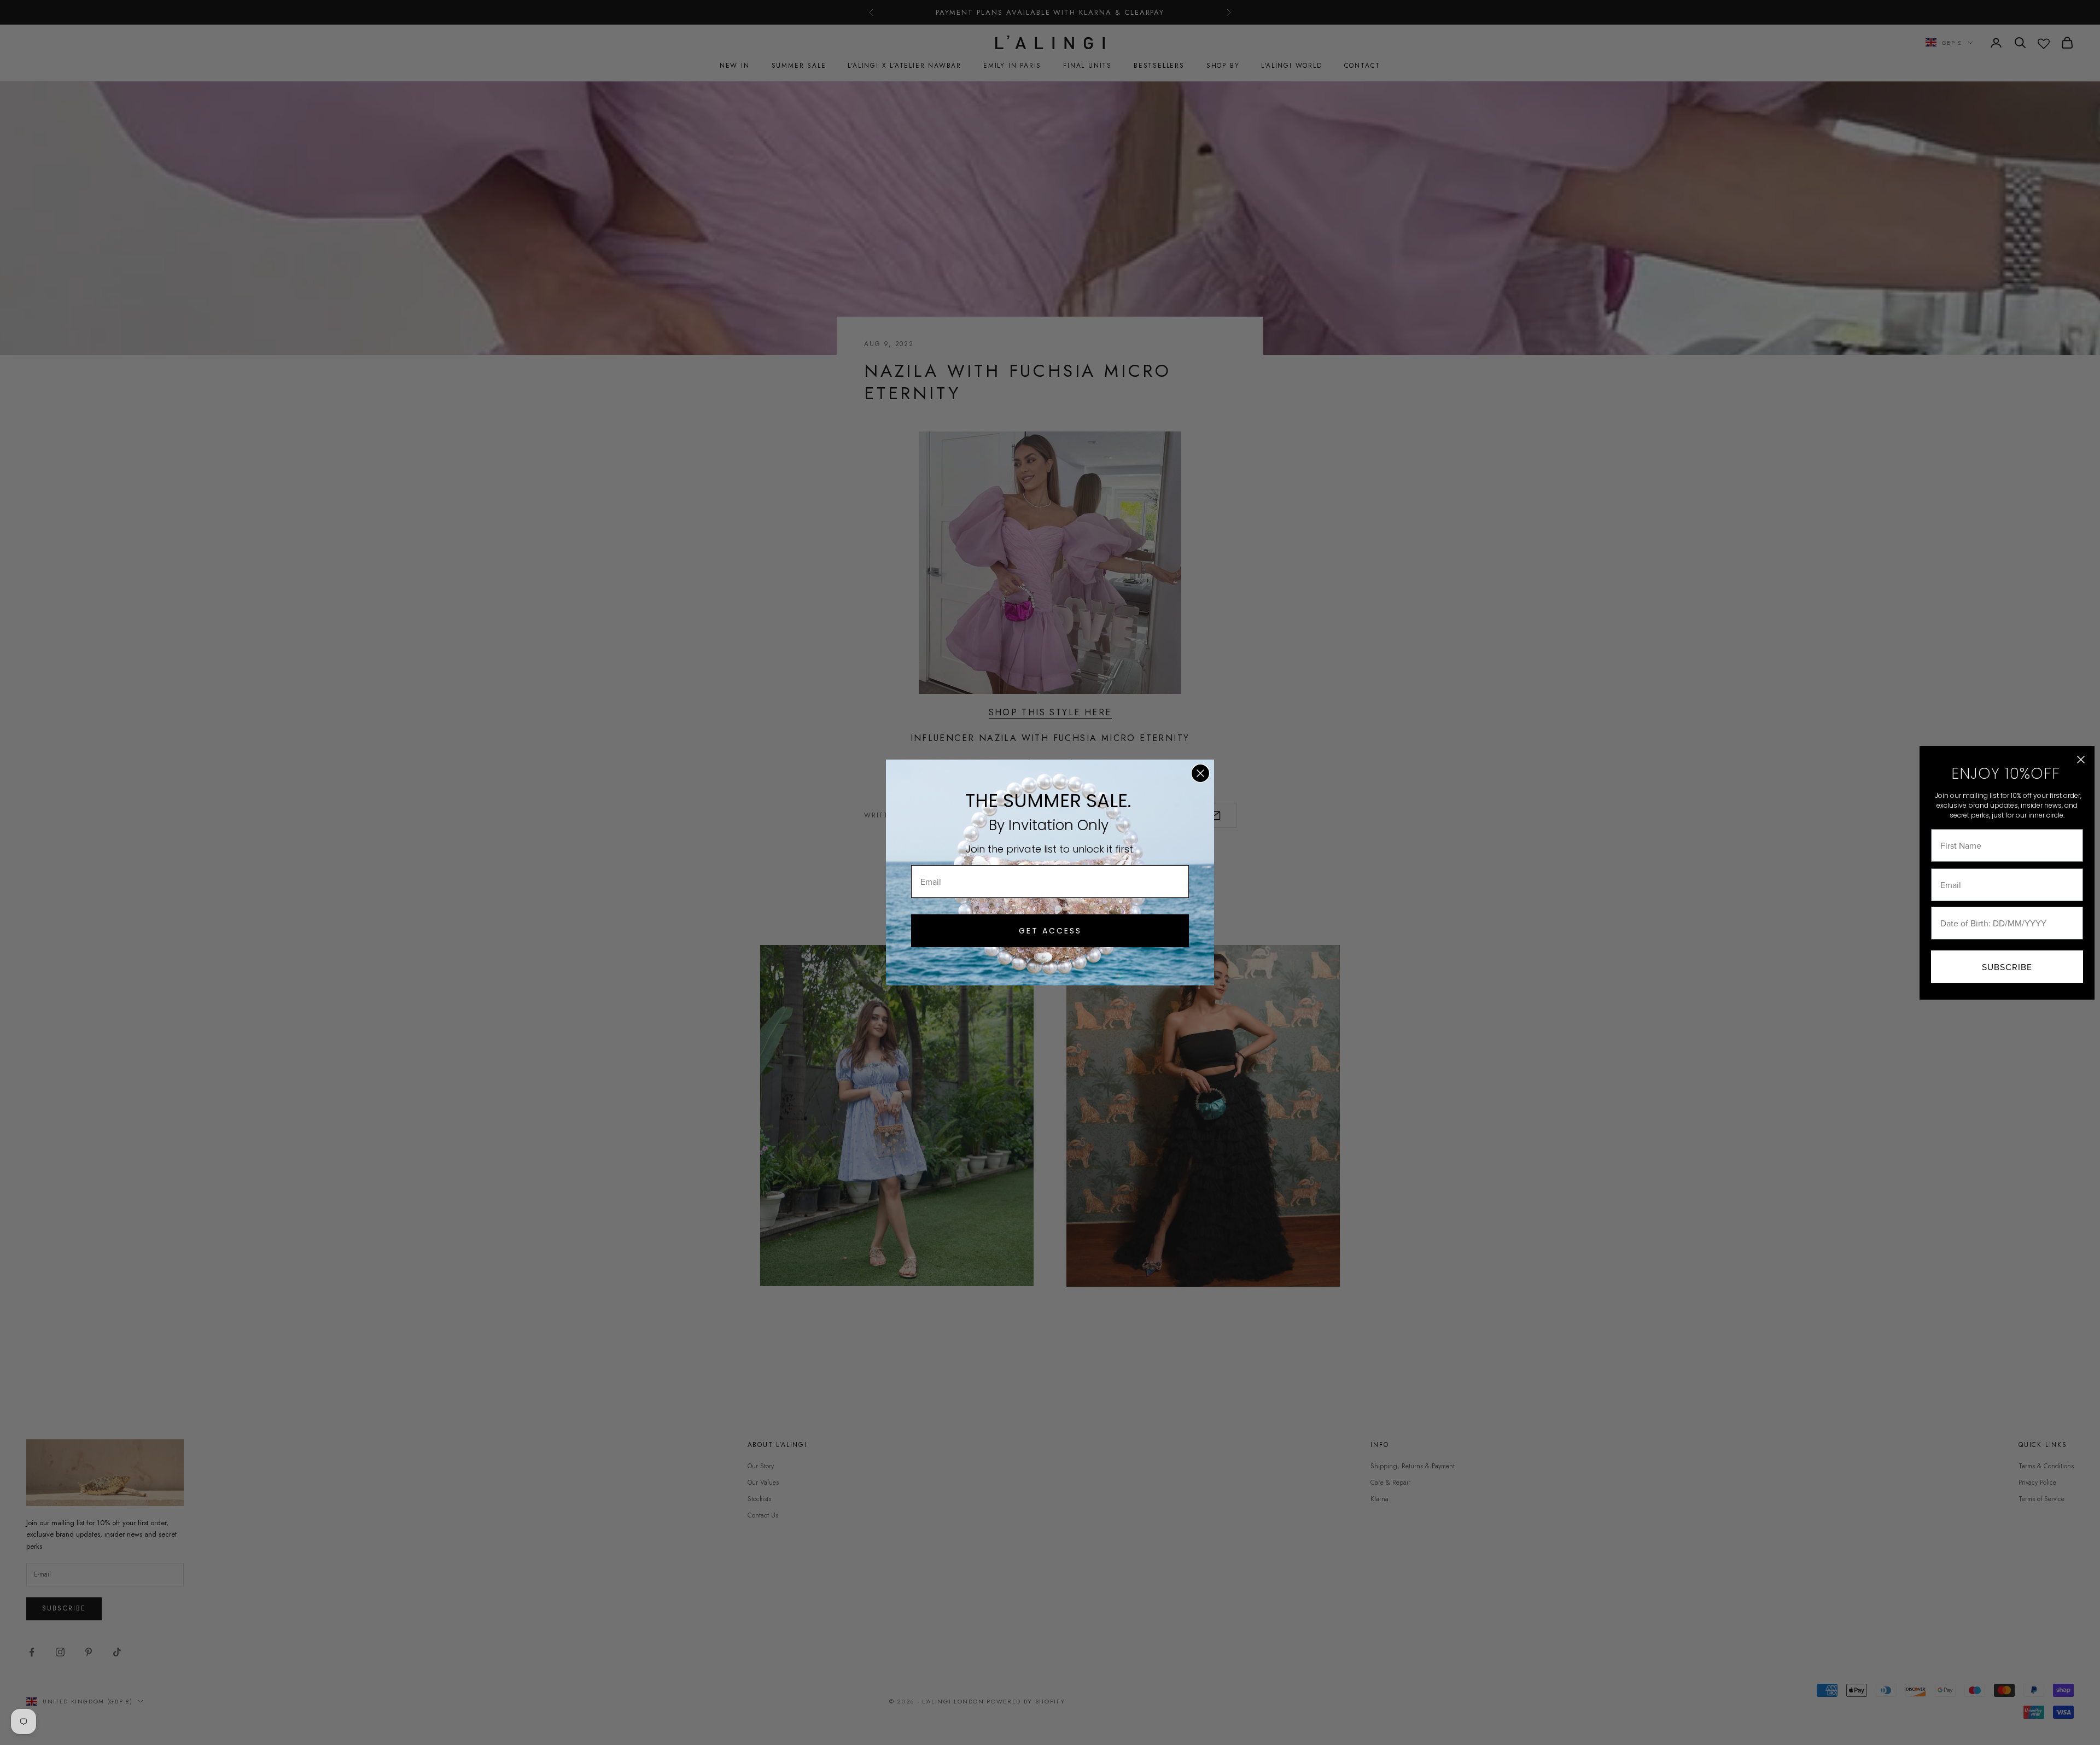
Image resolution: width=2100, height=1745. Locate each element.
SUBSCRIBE (2007, 967)
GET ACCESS (1050, 931)
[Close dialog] (1200, 773)
